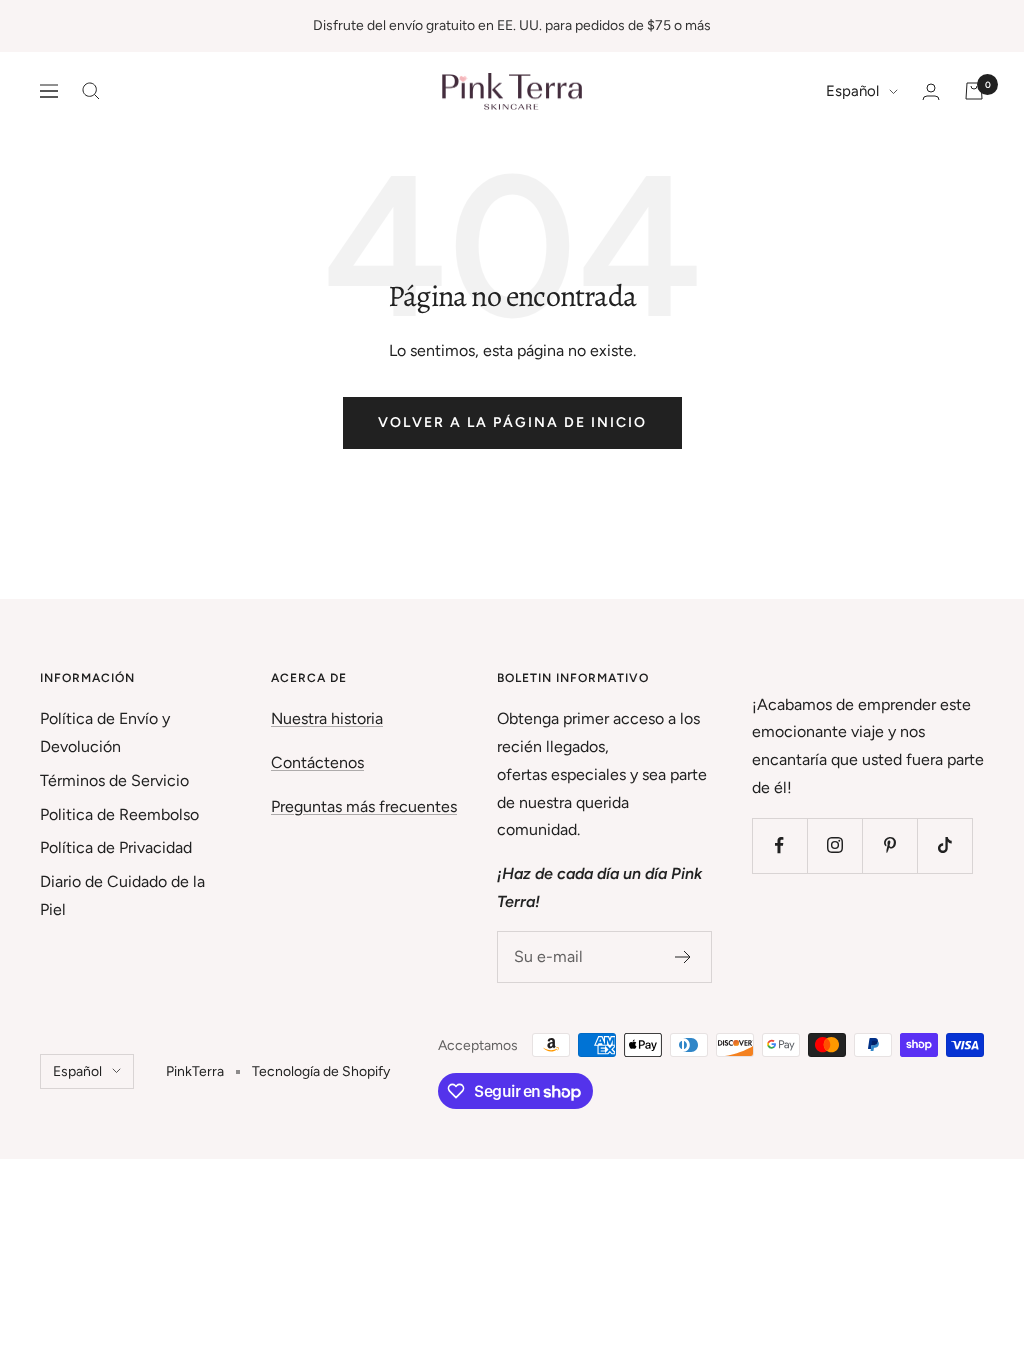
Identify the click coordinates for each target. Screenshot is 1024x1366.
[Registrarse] (683, 957)
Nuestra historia (327, 718)
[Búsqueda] (91, 91)
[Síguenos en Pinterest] (889, 845)
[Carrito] (974, 91)
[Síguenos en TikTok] (944, 845)
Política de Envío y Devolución (105, 732)
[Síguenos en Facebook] (779, 845)
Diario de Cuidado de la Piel (122, 895)
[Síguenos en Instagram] (834, 845)
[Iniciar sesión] (931, 91)
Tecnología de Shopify (321, 1071)
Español (852, 91)
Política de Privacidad (116, 847)
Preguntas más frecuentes (364, 806)
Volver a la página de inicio (512, 422)
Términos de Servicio (114, 780)
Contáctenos (317, 762)
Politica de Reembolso (119, 814)
